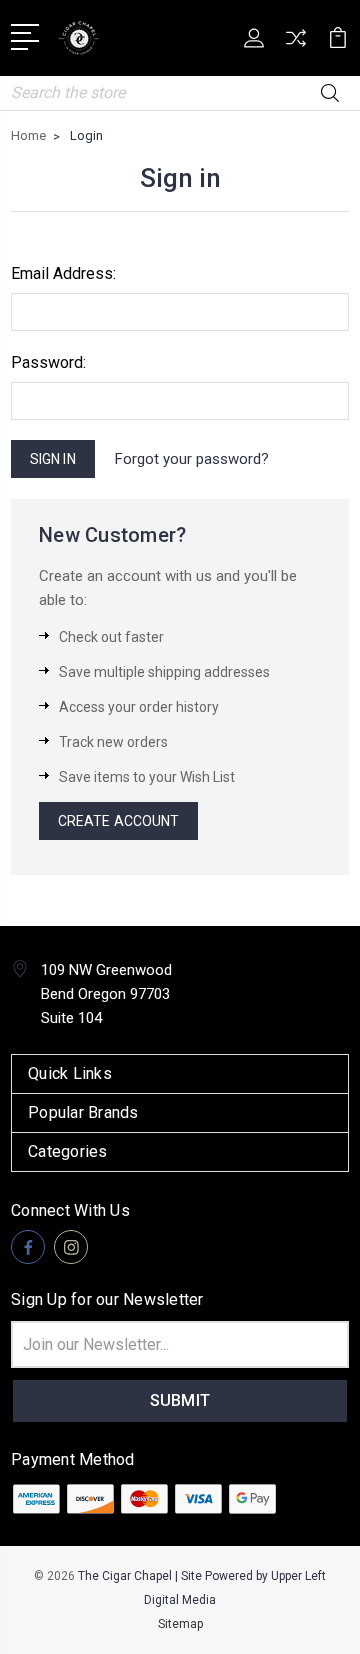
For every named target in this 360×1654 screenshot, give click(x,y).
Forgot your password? (192, 459)
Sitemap (180, 1624)
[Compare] (296, 44)
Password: (48, 362)
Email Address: (63, 273)
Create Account (118, 821)
